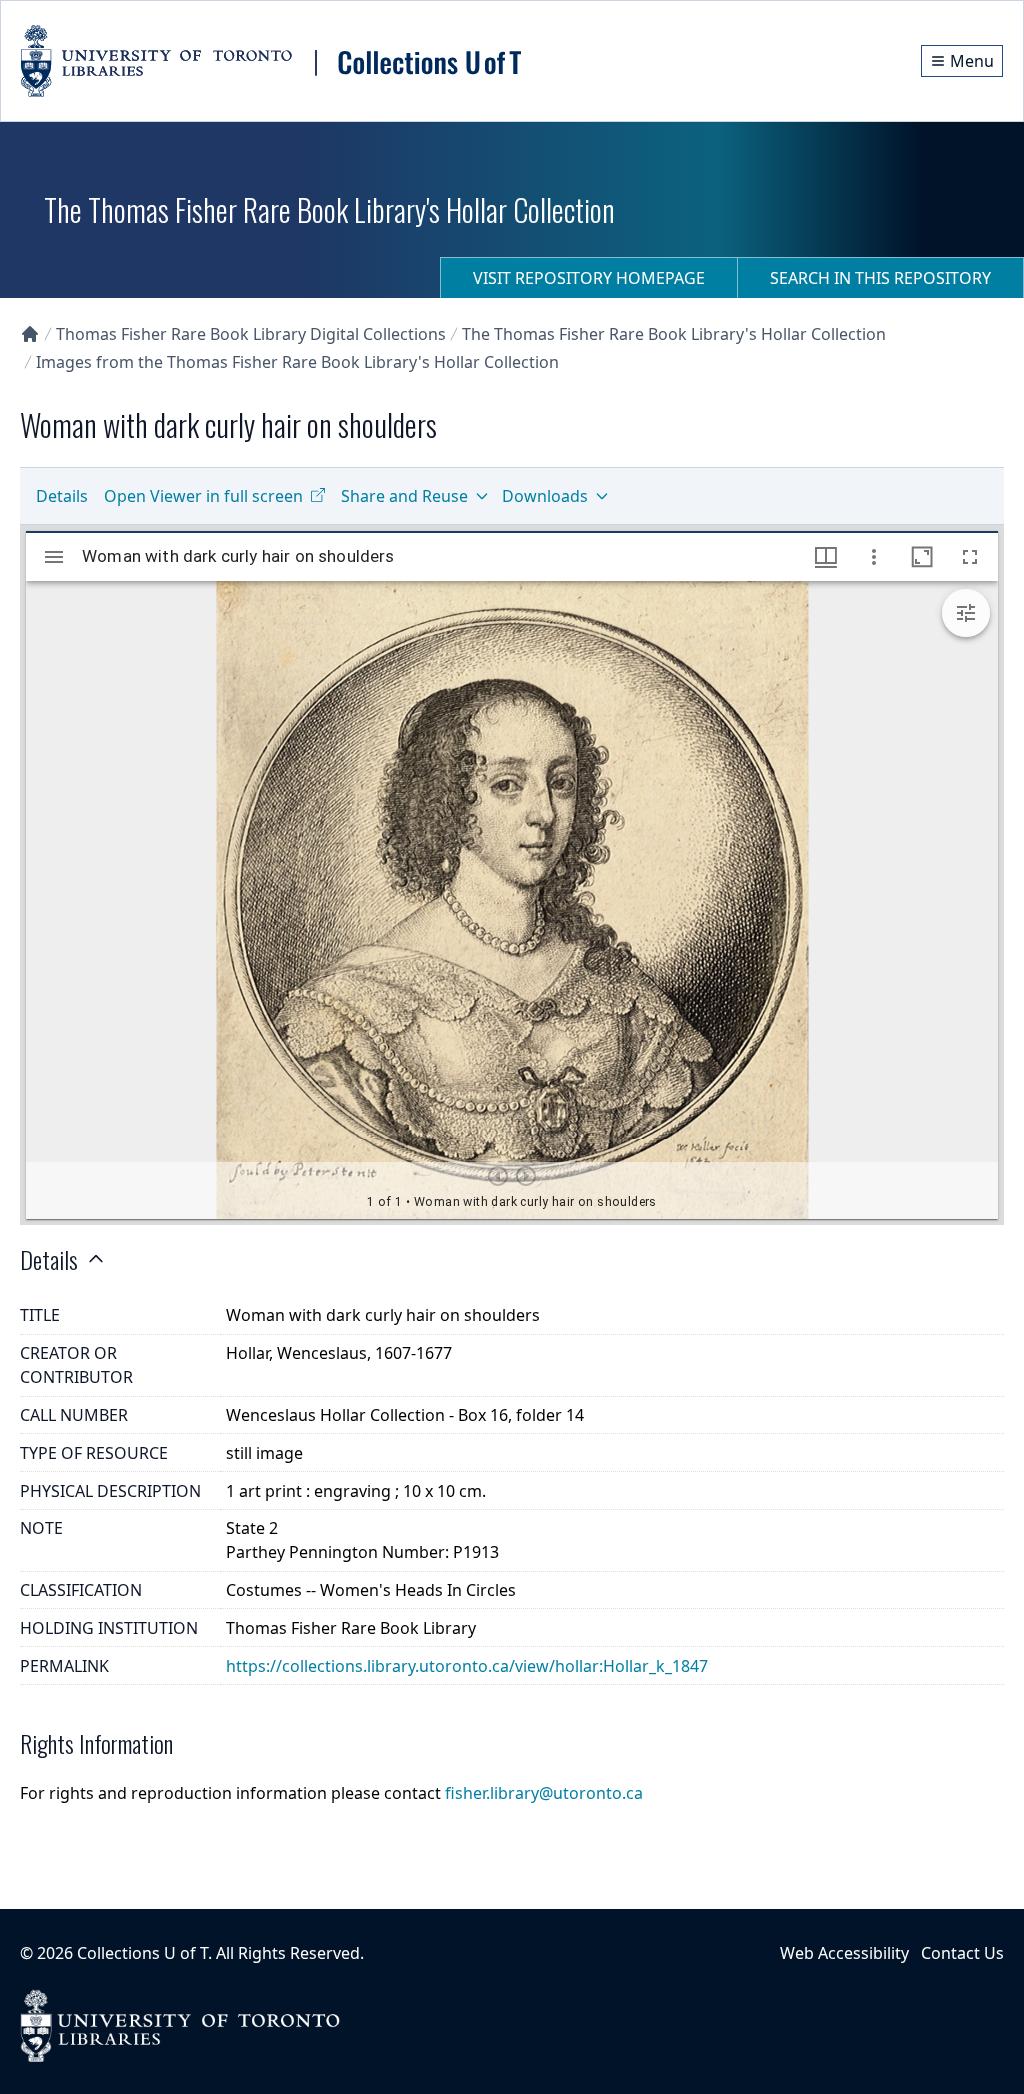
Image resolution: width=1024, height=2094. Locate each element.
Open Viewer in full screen (203, 496)
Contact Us (962, 1953)
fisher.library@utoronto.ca (544, 1793)
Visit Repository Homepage (589, 278)
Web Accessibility (844, 1953)
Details (62, 496)
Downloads (545, 496)
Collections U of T (142, 1953)
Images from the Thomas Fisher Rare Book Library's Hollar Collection (297, 362)
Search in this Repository (880, 278)
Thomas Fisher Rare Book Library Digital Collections (251, 334)
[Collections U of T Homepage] (30, 334)
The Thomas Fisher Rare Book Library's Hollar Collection (674, 334)
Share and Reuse (404, 496)
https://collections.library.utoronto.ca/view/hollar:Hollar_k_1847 (467, 1666)
